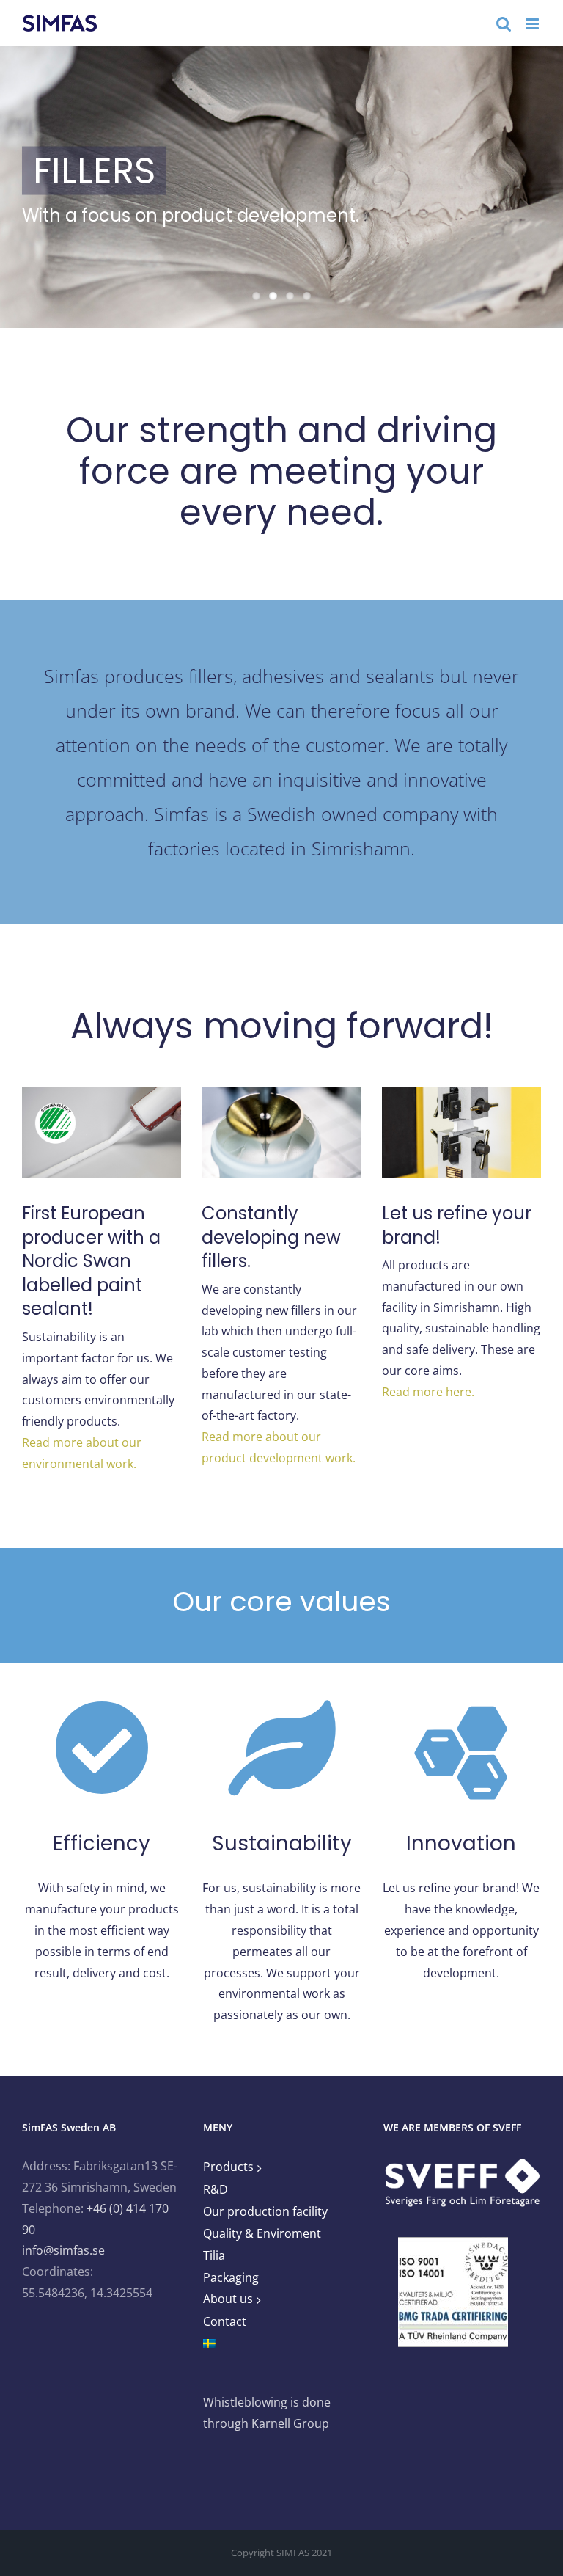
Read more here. (428, 1392)
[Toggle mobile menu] (533, 24)
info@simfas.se (63, 2250)
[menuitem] (281, 2344)
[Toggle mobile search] (504, 24)
